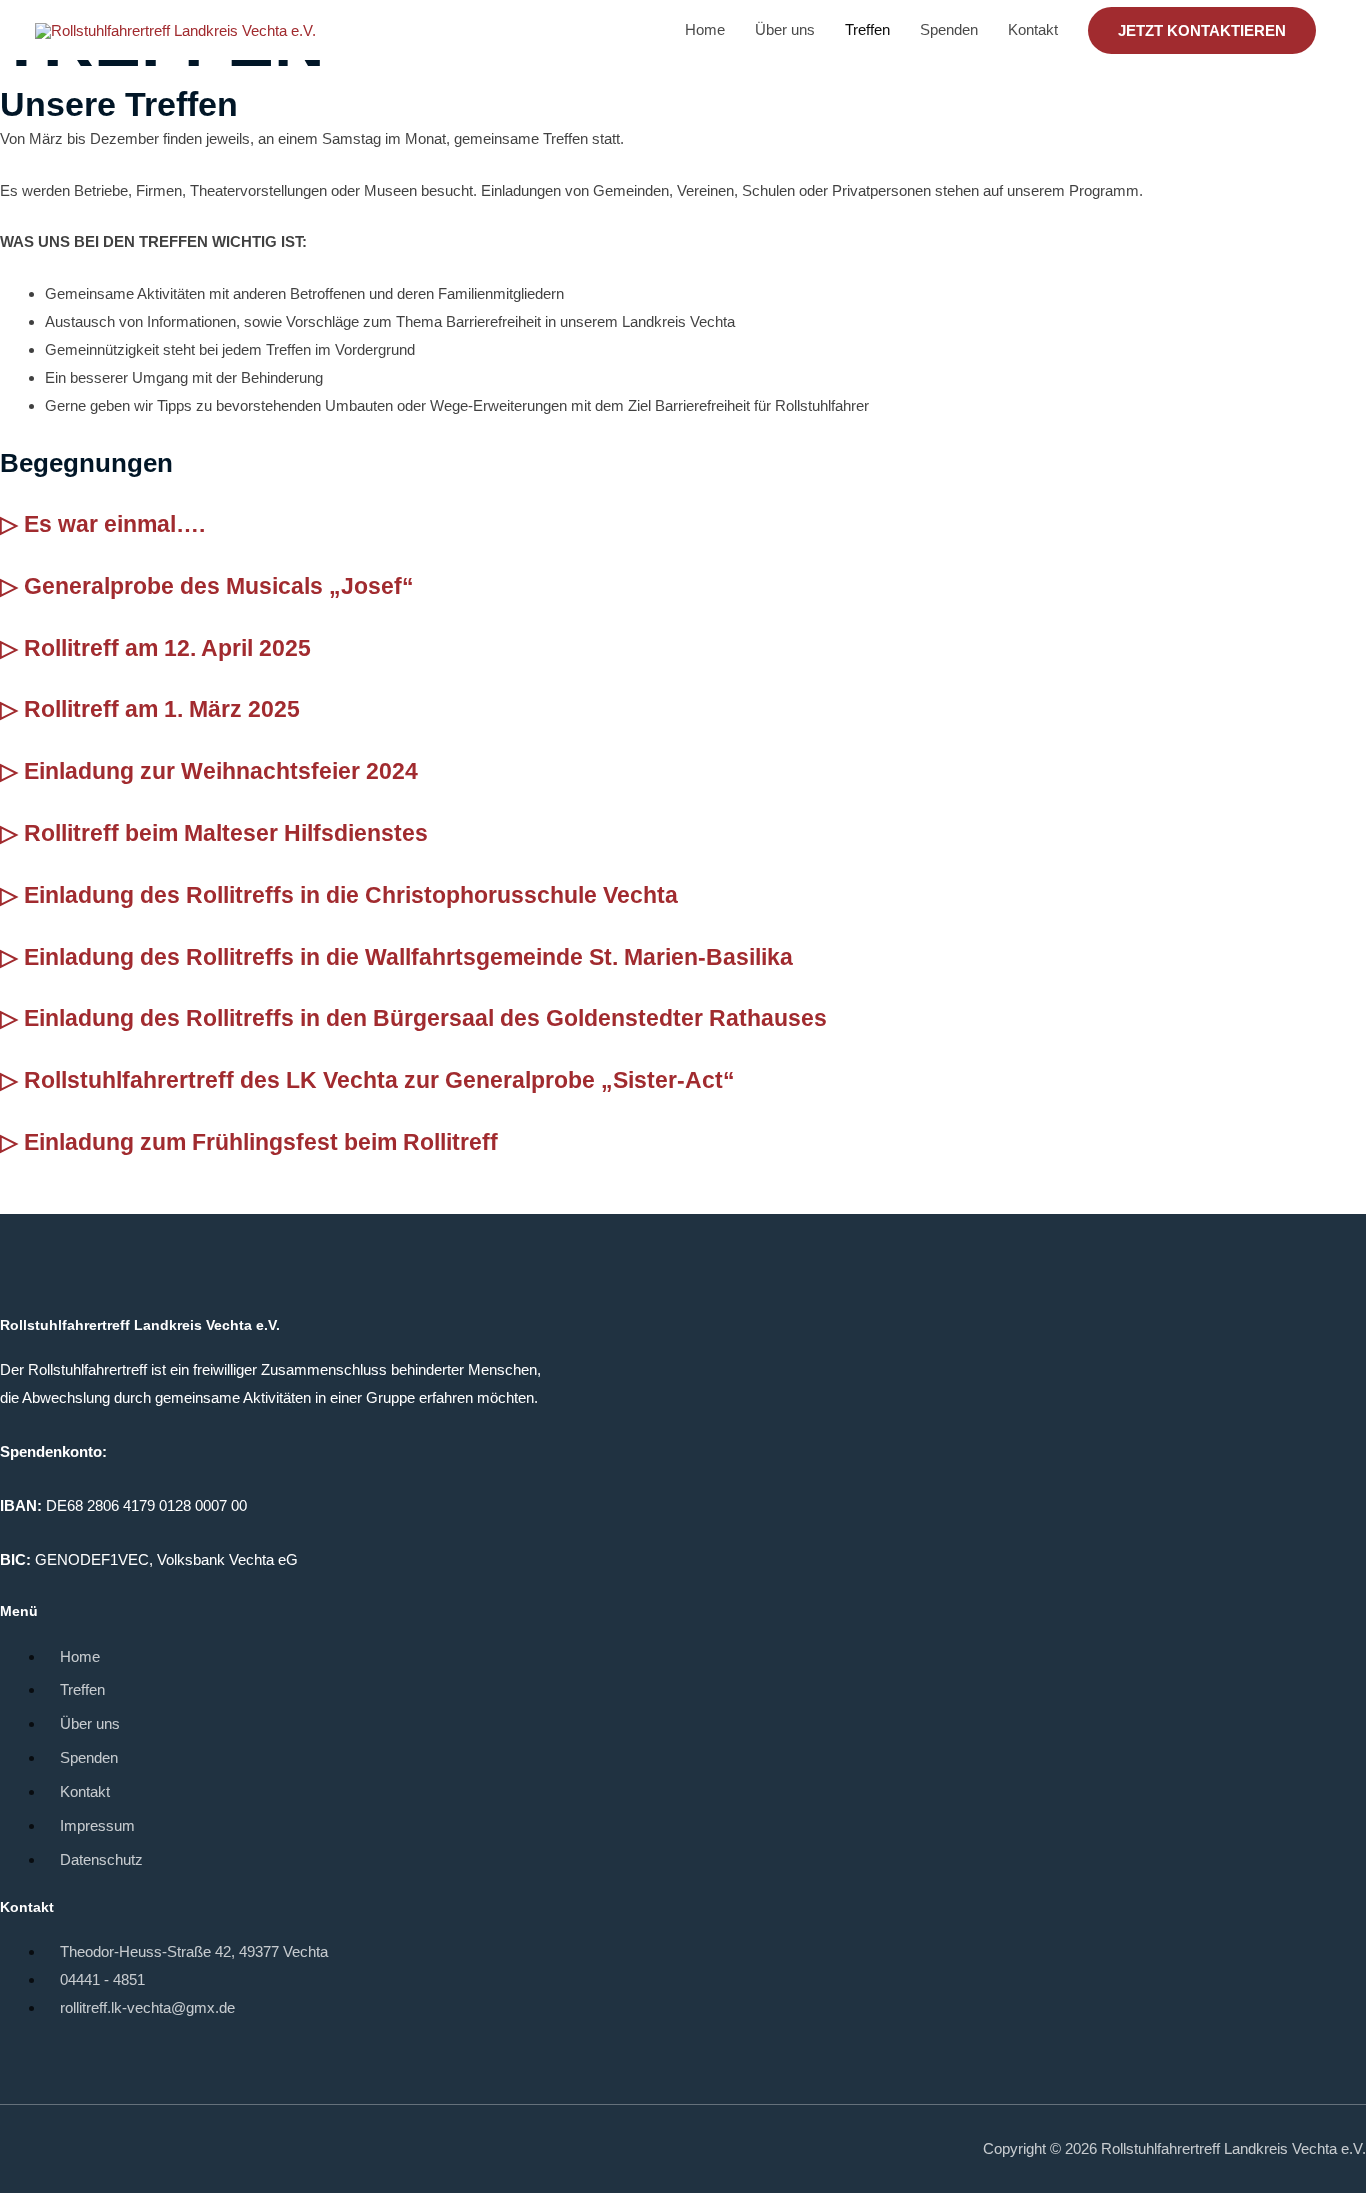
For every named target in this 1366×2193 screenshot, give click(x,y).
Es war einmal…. (114, 524)
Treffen (867, 29)
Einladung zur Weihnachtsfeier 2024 (221, 771)
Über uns (785, 29)
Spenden (949, 29)
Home (705, 29)
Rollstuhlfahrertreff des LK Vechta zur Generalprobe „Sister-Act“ (379, 1080)
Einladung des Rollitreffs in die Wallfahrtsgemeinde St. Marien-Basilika (408, 957)
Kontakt (1033, 29)
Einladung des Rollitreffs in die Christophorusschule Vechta (351, 895)
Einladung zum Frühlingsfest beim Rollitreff (261, 1142)
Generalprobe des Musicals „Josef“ (219, 586)
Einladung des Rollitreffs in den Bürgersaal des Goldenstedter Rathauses (425, 1018)
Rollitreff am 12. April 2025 (167, 648)
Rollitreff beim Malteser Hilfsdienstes (226, 833)
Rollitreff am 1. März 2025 (162, 709)
